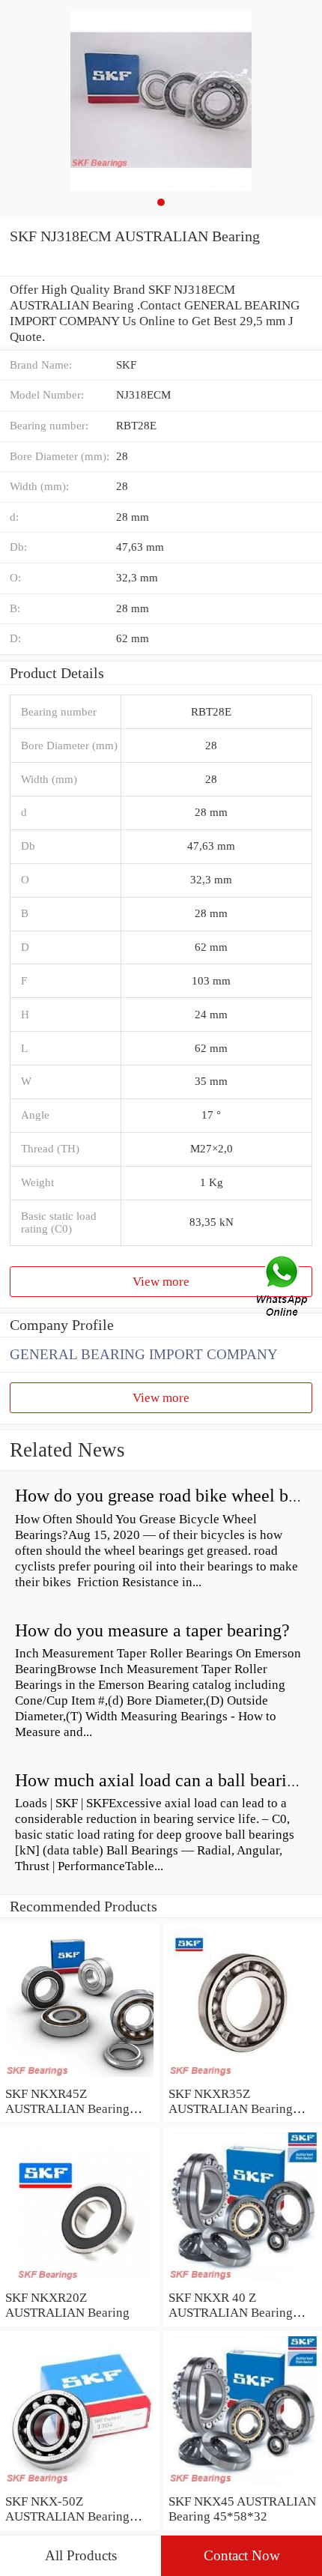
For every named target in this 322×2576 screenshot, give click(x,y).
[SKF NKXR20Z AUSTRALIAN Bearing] (79, 2282)
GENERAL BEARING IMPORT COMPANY (144, 1354)
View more (161, 1281)
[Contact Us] (283, 1288)
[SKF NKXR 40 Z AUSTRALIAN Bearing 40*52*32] (243, 2282)
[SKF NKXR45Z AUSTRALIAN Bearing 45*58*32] (79, 2078)
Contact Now (242, 2555)
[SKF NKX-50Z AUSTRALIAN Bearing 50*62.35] (79, 2485)
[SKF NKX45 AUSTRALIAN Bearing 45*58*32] (243, 2485)
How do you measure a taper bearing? (152, 1630)
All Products (81, 2555)
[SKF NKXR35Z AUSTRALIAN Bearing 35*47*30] (243, 2078)
